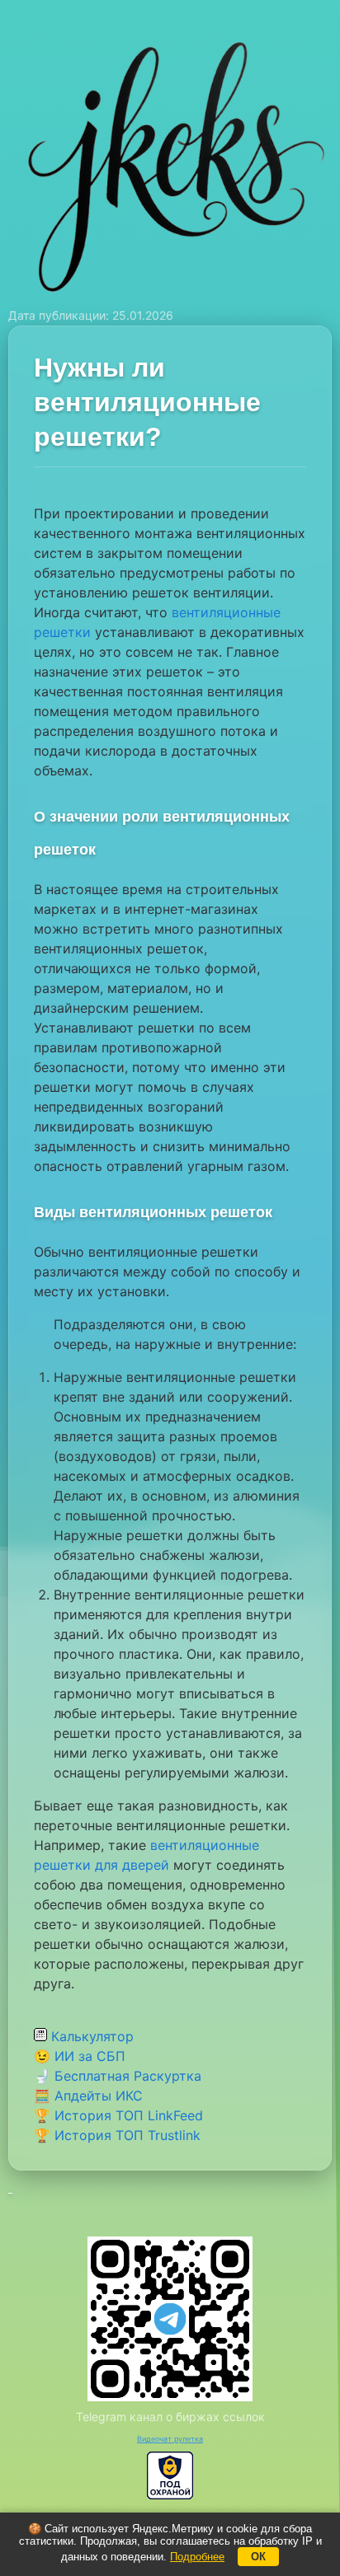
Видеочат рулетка (170, 2439)
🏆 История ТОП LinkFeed (118, 2115)
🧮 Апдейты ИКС (88, 2096)
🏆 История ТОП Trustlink (117, 2135)
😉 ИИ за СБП (80, 2056)
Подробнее (197, 2557)
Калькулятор (90, 2036)
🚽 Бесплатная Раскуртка (118, 2076)
